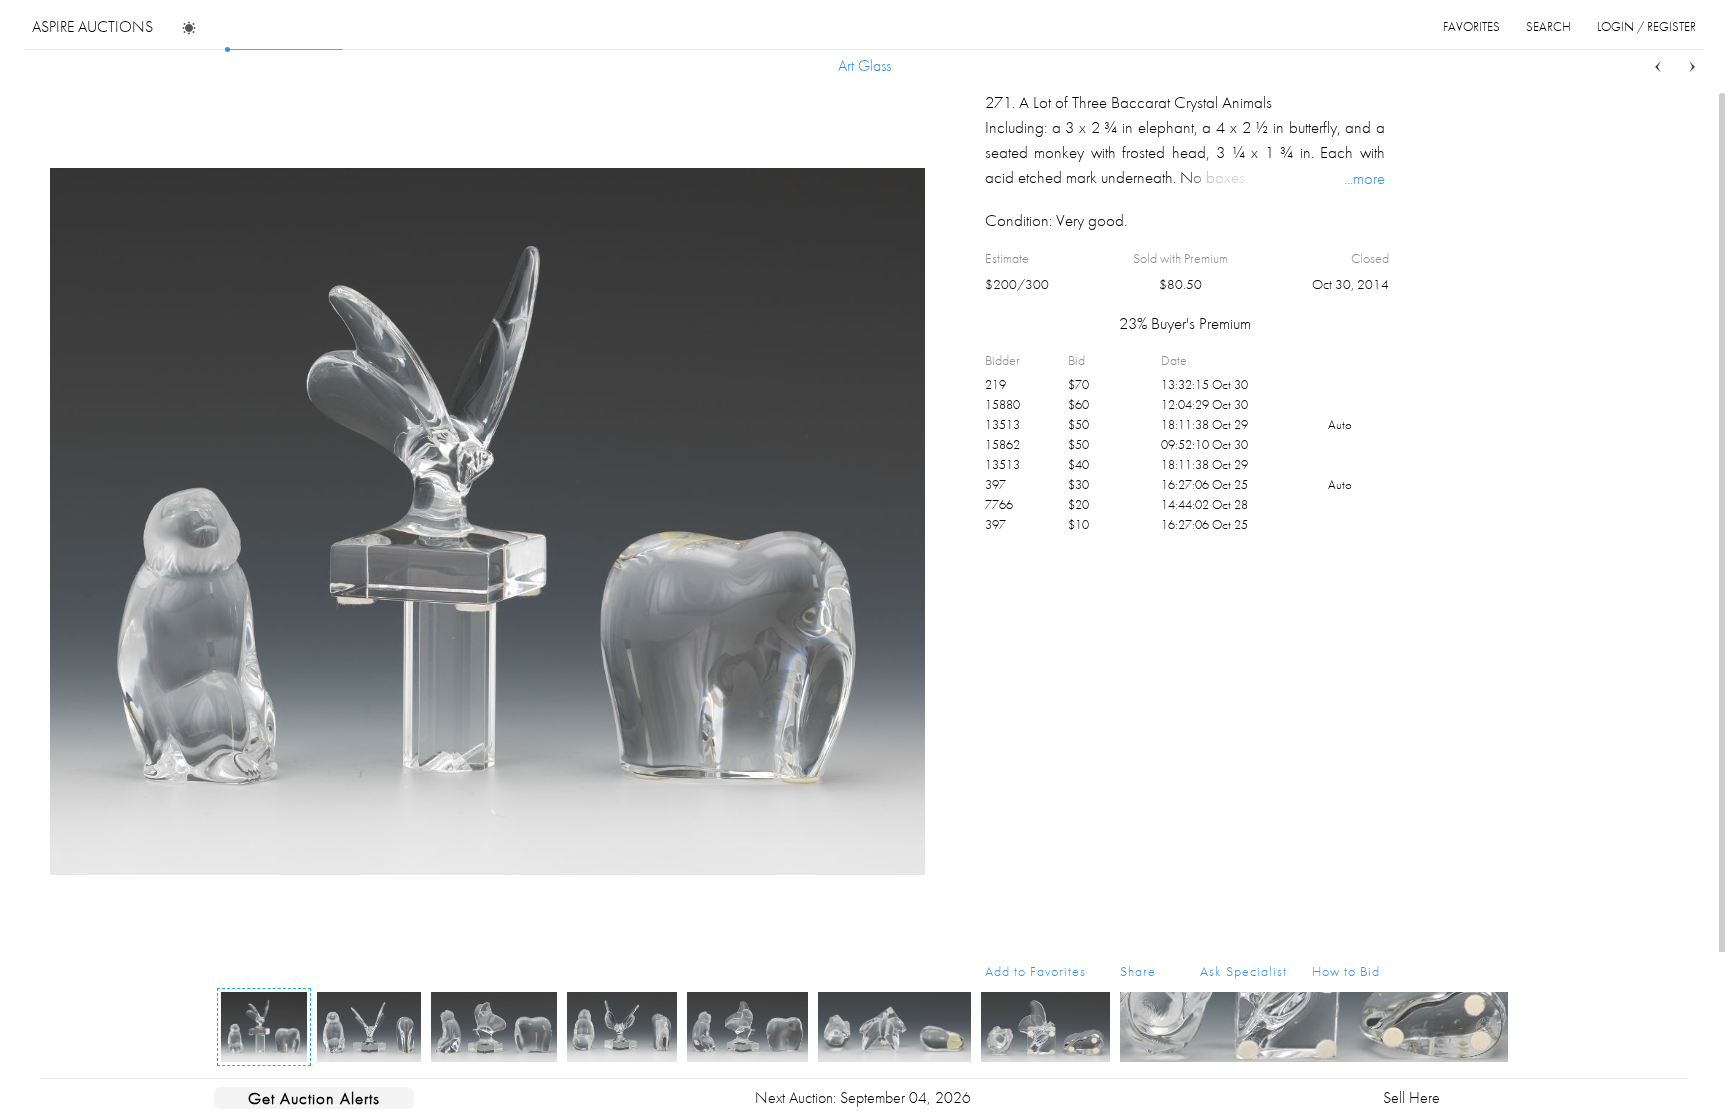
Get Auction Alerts (314, 1098)
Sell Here (1411, 1097)
